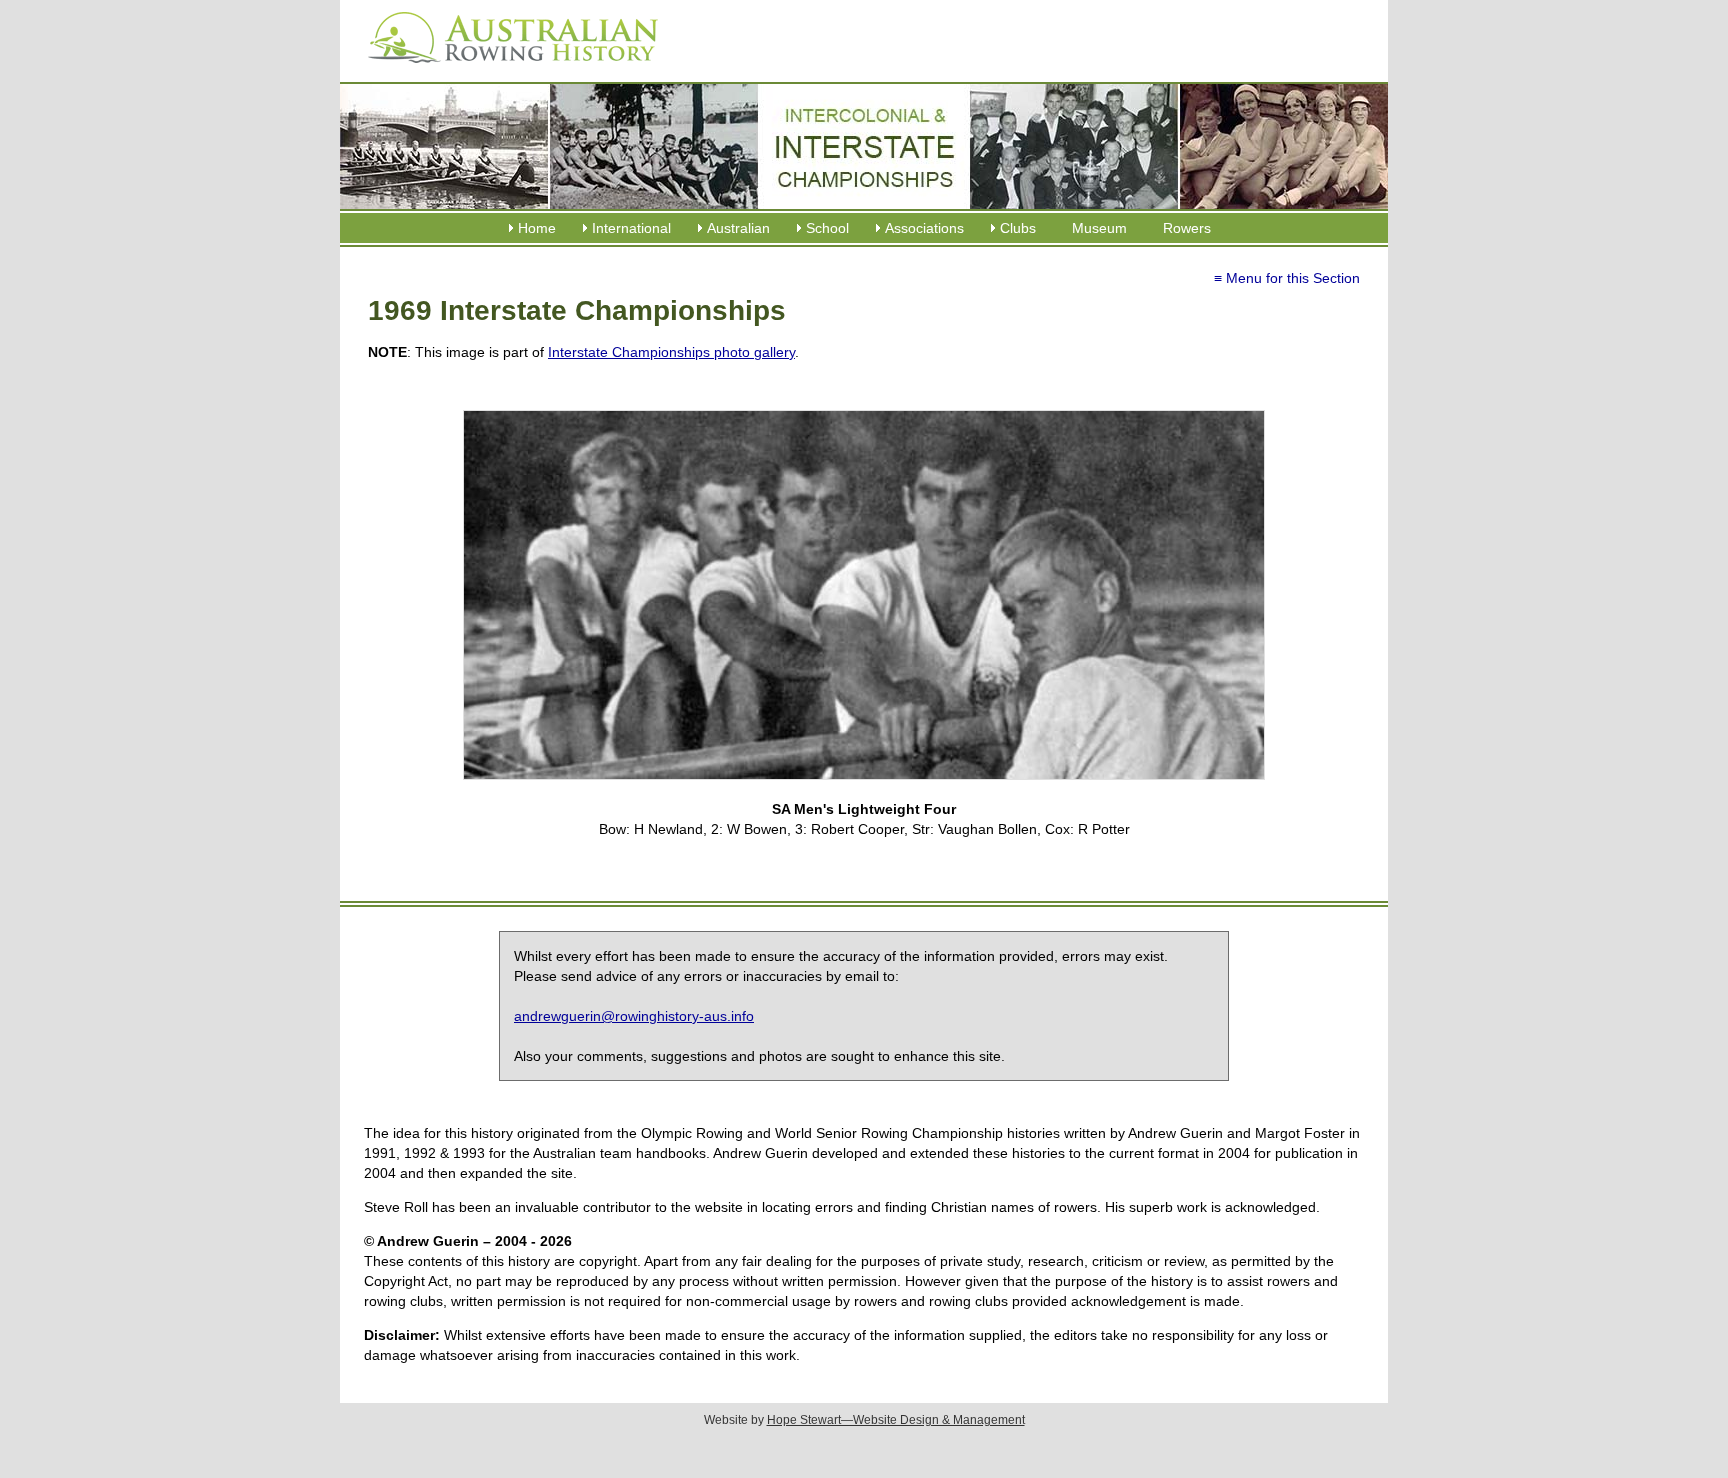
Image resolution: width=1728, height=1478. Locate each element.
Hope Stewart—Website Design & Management (896, 1420)
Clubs (1018, 228)
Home (537, 228)
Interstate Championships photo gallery (671, 352)
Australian (738, 228)
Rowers (1187, 228)
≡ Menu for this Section (1287, 278)
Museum (1099, 228)
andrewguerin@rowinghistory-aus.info (634, 1016)
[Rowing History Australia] (505, 70)
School (827, 228)
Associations (924, 228)
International (631, 228)
